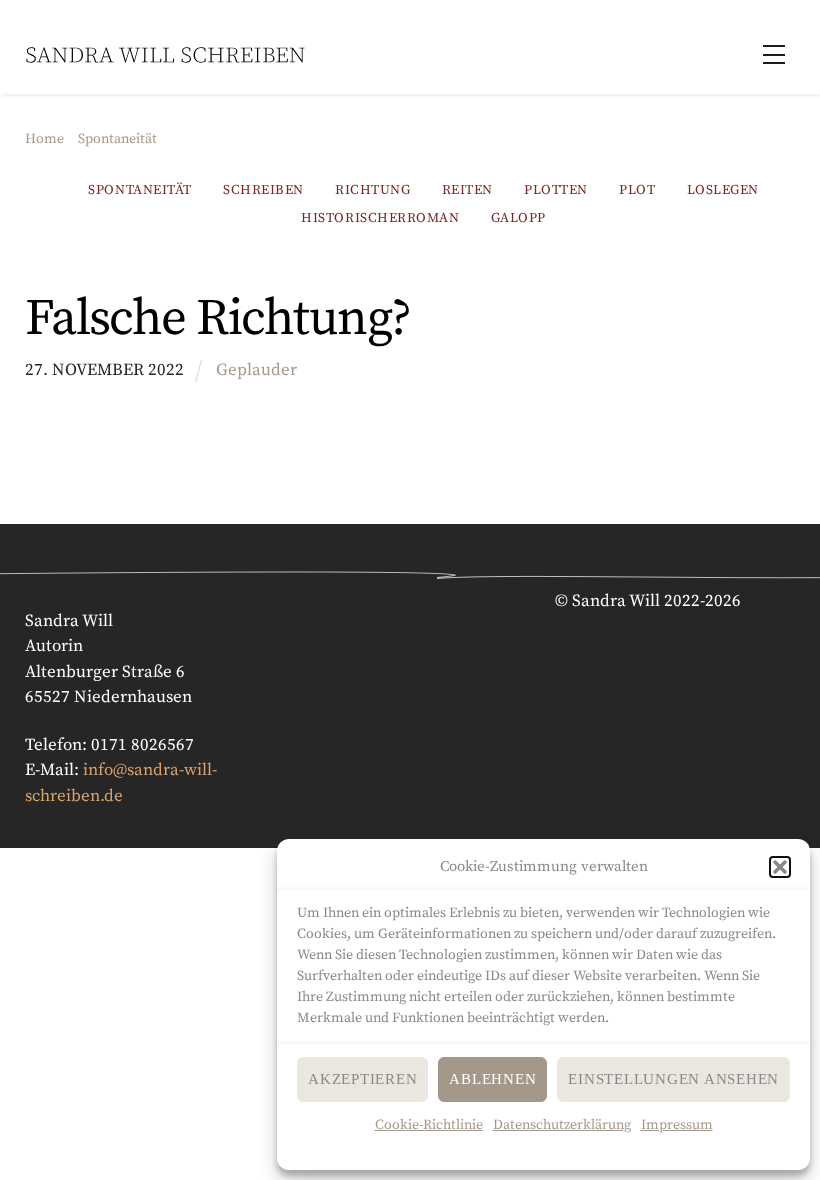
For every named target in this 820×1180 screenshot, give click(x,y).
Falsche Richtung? (218, 319)
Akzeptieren (362, 1079)
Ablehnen (492, 1079)
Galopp (518, 218)
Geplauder (256, 370)
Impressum (677, 1125)
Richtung (372, 190)
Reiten (467, 190)
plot (637, 190)
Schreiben (263, 190)
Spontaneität (140, 190)
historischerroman (380, 218)
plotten (556, 190)
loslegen (723, 190)
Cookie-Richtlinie (429, 1125)
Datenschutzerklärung (562, 1125)
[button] (780, 867)
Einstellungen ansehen (673, 1079)
